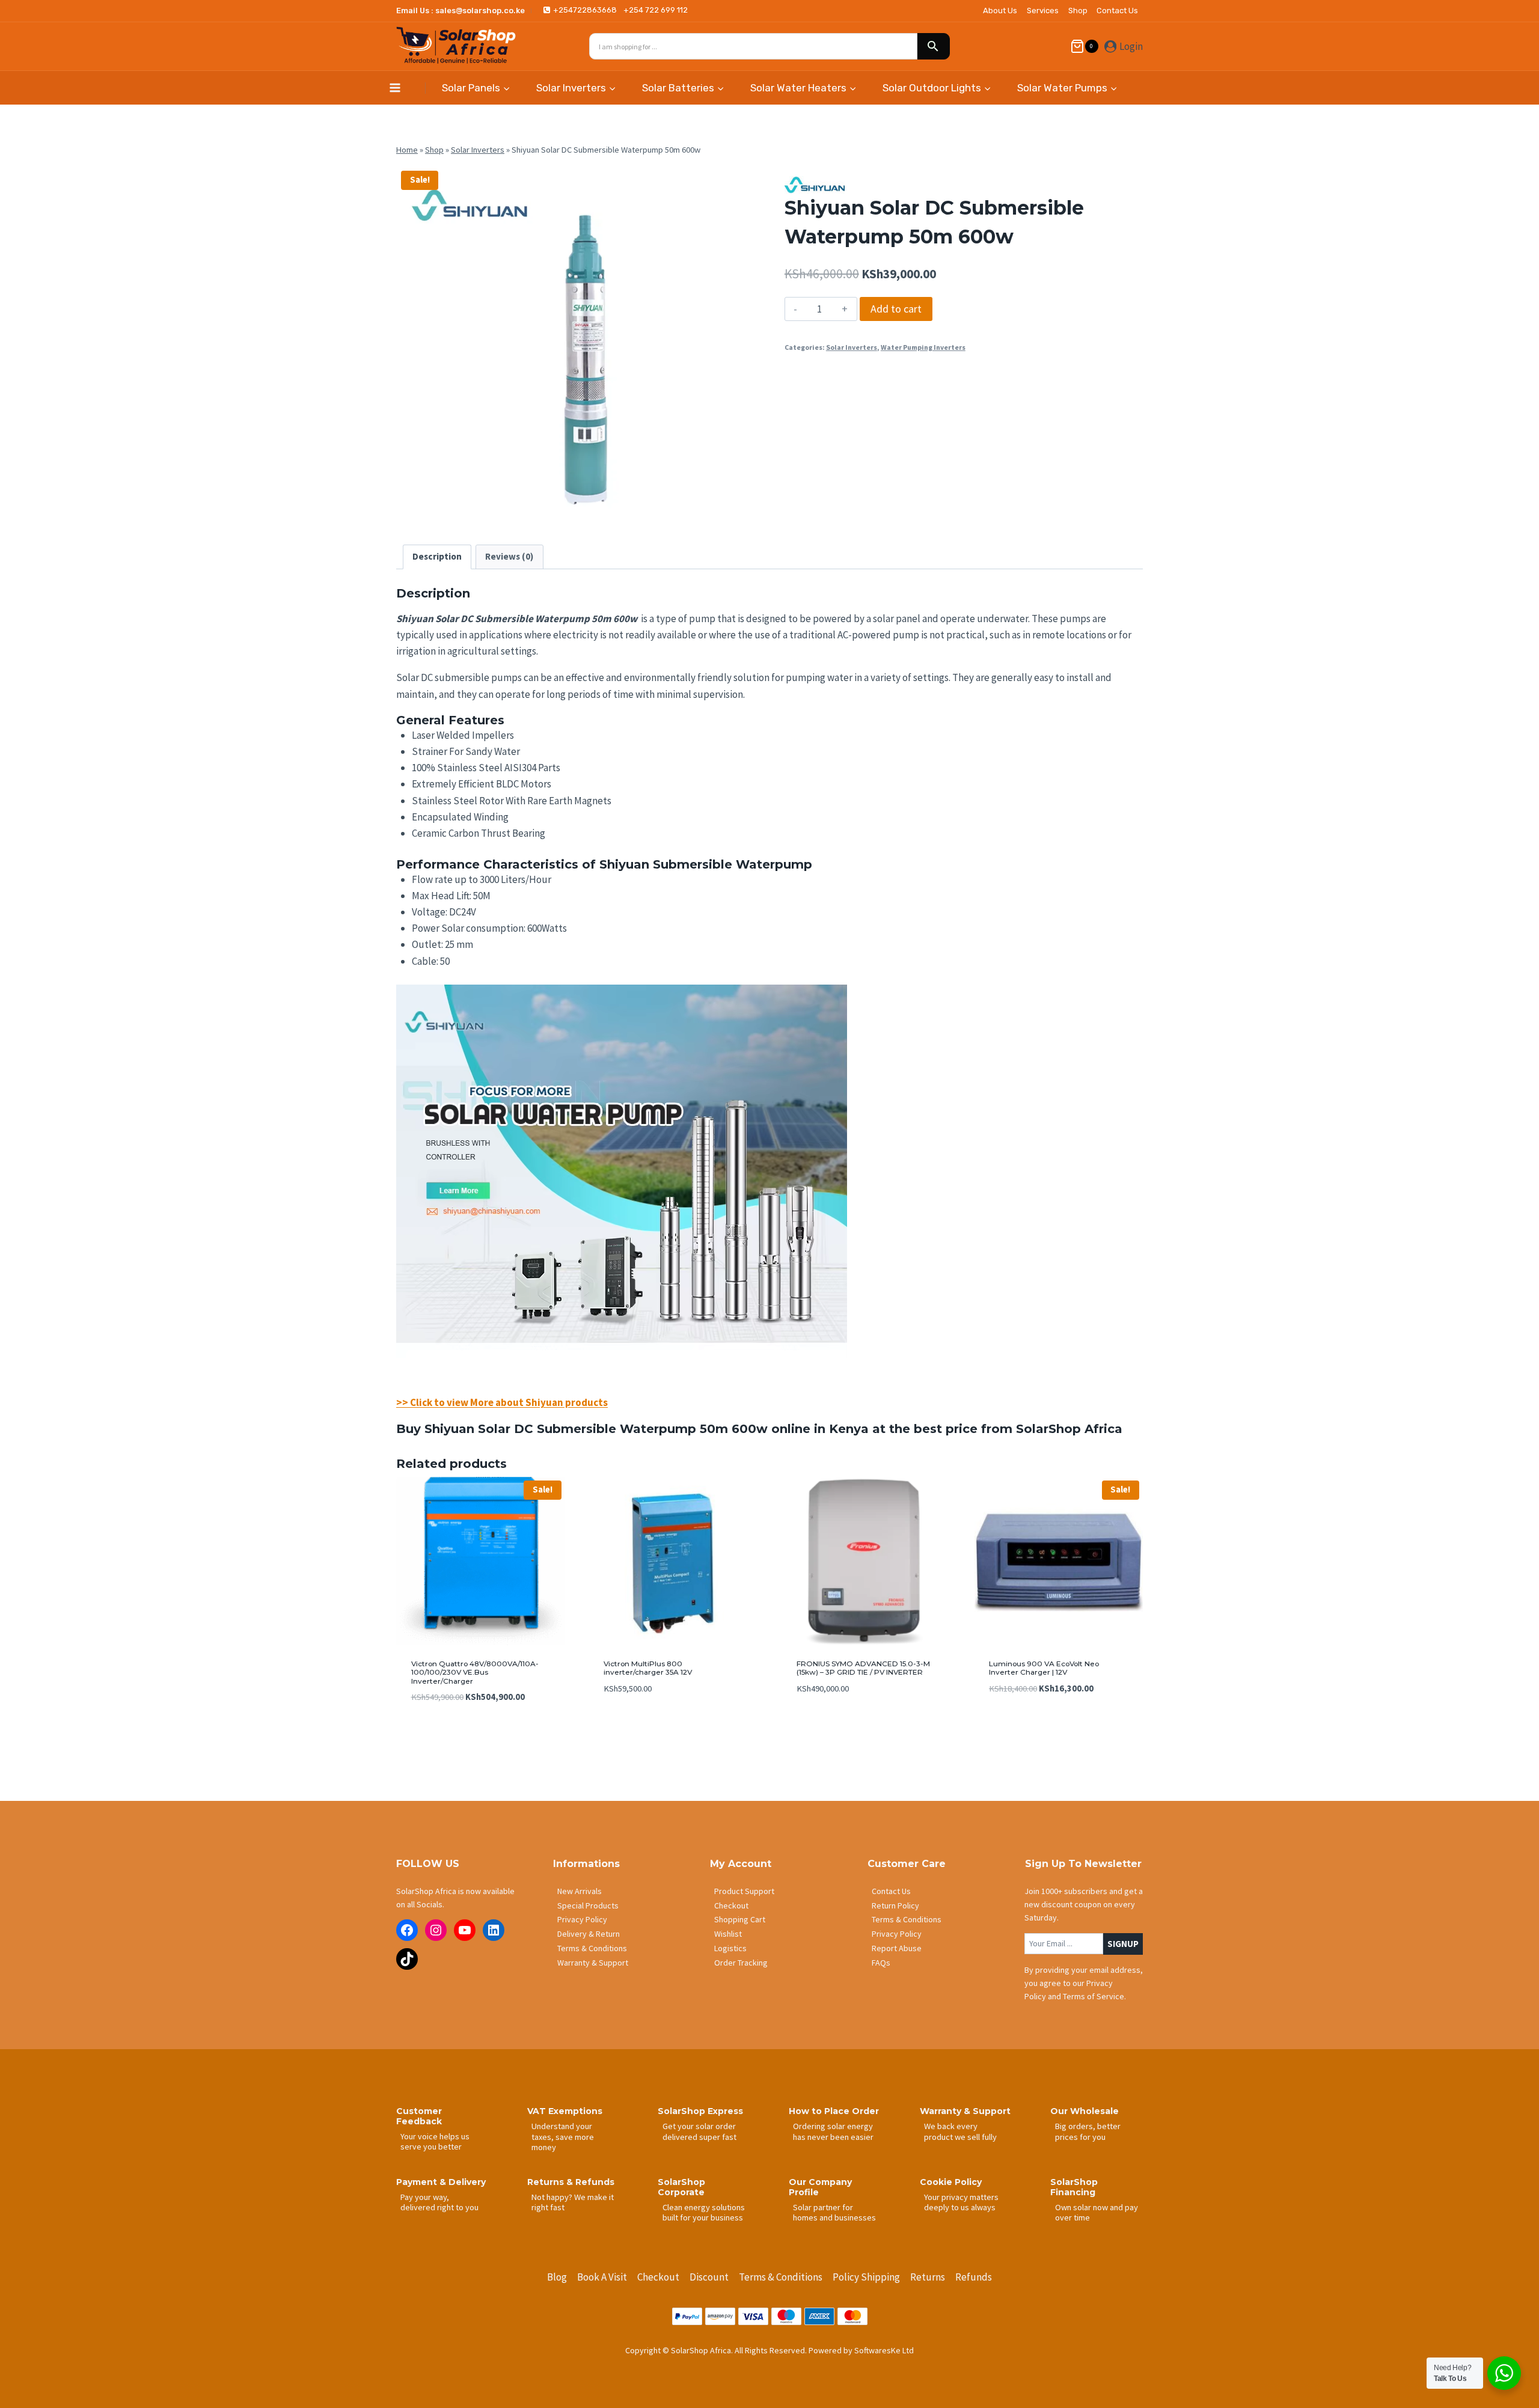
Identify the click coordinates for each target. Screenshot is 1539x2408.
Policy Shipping (866, 2277)
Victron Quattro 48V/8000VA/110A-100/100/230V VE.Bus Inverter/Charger (475, 1672)
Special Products (588, 1905)
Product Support (744, 1891)
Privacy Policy (582, 1919)
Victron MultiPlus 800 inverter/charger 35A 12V (648, 1668)
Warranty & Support (593, 1963)
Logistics (730, 1948)
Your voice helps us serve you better (435, 2141)
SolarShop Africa (1069, 1429)
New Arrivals (580, 1891)
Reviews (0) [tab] (509, 556)
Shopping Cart (740, 1919)
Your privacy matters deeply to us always (961, 2202)
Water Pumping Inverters (923, 347)
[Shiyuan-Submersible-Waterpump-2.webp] (575, 345)
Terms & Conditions (592, 1948)
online (791, 1429)
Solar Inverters (478, 150)
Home (407, 150)
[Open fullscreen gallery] (742, 512)
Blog (557, 2277)
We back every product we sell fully (960, 2131)
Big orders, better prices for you (1088, 2131)
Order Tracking (741, 1963)
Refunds (974, 2277)
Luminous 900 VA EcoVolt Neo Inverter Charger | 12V (1044, 1668)
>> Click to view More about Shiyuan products (502, 1402)
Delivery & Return (589, 1934)
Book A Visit (602, 2277)
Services (1043, 11)
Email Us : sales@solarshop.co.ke (460, 11)
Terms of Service (1094, 1996)
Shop (1078, 11)
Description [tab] (437, 556)
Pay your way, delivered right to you (439, 2202)
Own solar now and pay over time (1097, 2212)
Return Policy (895, 1905)
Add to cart (896, 309)
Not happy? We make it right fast (573, 2202)
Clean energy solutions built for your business (704, 2212)
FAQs (881, 1963)
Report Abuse (897, 1948)
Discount (709, 2277)
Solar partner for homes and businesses (834, 2212)
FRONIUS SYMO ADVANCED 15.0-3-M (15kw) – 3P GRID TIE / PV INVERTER (863, 1668)
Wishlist (728, 1934)
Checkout (731, 1905)
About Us (1000, 11)
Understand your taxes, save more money (563, 2137)
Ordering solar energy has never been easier (833, 2131)
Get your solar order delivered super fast (699, 2131)
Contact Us (1117, 11)
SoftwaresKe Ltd (884, 2350)
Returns (928, 2277)
